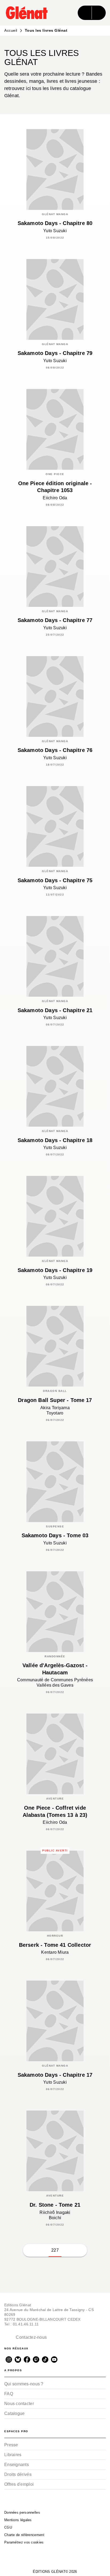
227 (55, 2250)
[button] (29, 2250)
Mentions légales (18, 2520)
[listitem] (9, 2360)
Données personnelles (22, 2512)
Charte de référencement (24, 2535)
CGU (8, 2527)
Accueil (11, 30)
